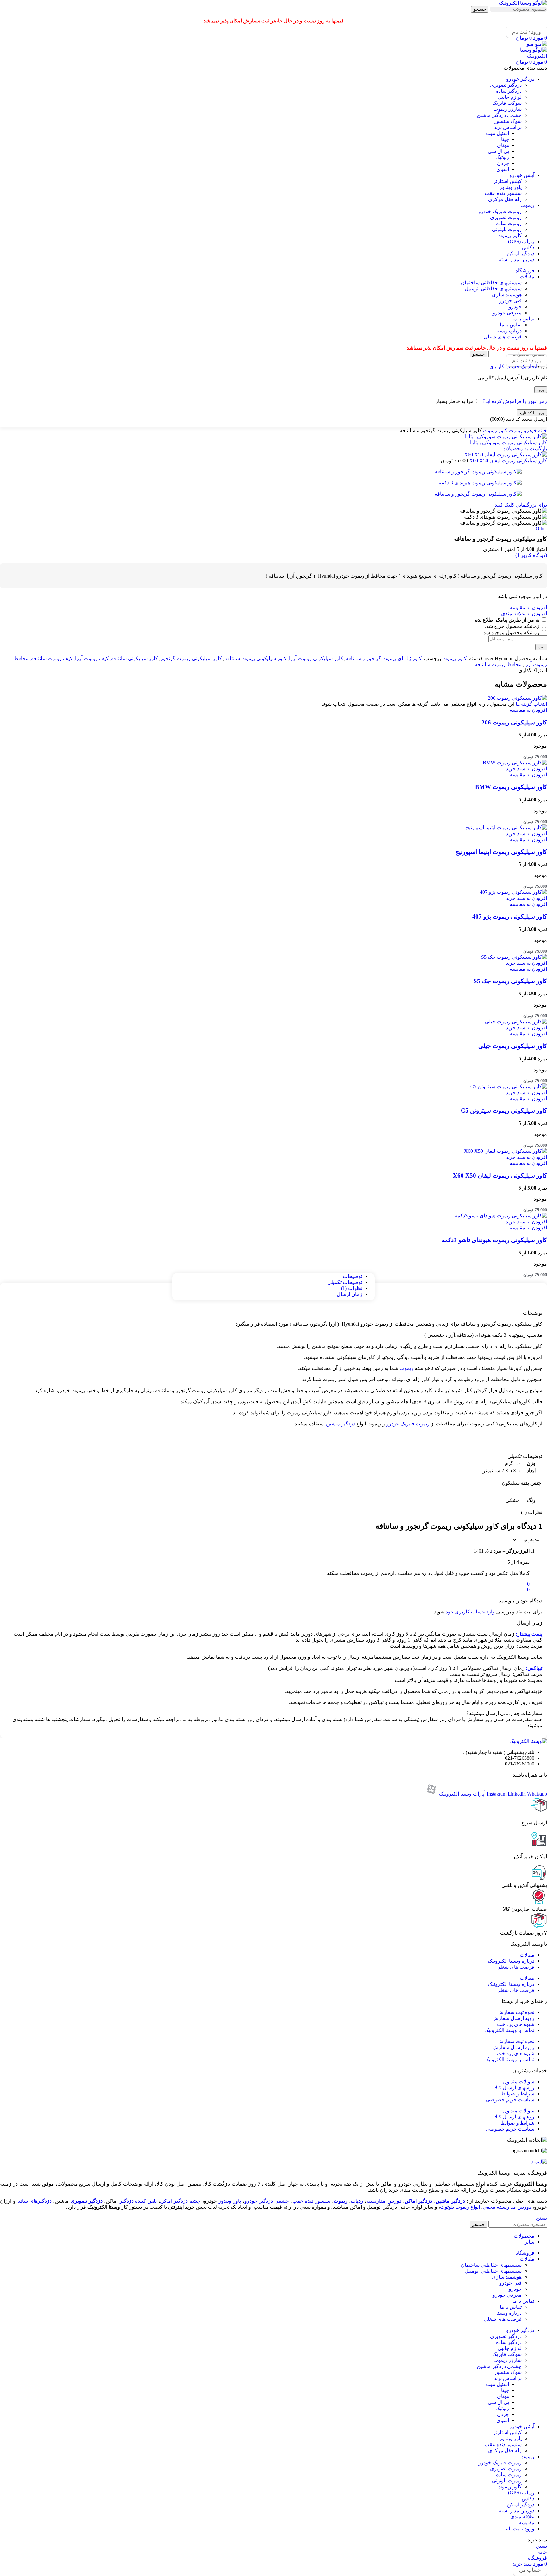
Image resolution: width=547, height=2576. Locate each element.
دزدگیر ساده (509, 91)
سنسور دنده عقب (503, 193)
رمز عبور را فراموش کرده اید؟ (515, 401)
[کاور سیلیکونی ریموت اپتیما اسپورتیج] (506, 827)
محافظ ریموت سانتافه (498, 664)
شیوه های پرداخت (516, 2024)
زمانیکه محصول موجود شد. (511, 632)
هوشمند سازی (507, 295)
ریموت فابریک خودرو (500, 211)
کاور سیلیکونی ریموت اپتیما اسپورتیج (501, 852)
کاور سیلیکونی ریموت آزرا (316, 658)
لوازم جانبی (510, 97)
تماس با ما (511, 325)
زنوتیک (502, 157)
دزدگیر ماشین (341, 1424)
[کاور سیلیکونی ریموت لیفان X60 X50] (506, 1151)
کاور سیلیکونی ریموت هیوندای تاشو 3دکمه (494, 1240)
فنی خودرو (510, 301)
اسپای (503, 169)
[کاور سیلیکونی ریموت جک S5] (514, 957)
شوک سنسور (508, 121)
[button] (526, 769)
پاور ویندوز (511, 187)
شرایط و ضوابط (518, 2094)
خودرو (515, 307)
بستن (541, 2218)
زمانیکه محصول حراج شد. (513, 626)
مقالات (527, 1955)
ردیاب (357, 2201)
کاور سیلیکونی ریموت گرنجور (191, 658)
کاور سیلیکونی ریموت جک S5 (510, 981)
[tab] (352, 1276)
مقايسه (527, 2523)
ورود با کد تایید (532, 413)
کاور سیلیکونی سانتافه (135, 658)
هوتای (503, 145)
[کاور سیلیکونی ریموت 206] (517, 698)
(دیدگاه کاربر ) (531, 555)
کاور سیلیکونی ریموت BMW (511, 787)
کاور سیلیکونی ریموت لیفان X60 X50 (507, 461)
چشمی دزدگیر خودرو (267, 2201)
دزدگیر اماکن (418, 2201)
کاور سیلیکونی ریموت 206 (514, 722)
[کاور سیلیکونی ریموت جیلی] (516, 1022)
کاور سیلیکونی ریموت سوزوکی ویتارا (509, 442)
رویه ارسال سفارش (513, 2018)
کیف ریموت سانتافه (52, 658)
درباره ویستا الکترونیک (511, 1961)
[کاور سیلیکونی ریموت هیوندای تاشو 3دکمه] (501, 1216)
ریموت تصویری (506, 217)
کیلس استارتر (507, 181)
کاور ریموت (509, 235)
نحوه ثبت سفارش (516, 2012)
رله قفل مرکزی (505, 199)
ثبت (541, 647)
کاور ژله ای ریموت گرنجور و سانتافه (384, 658)
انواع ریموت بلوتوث (460, 2207)
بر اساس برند (508, 127)
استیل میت (497, 133)
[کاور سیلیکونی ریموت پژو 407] (513, 892)
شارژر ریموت (507, 109)
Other (541, 529)
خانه (542, 430)
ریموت (515, 430)
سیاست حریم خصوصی (510, 2100)
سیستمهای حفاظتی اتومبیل (493, 289)
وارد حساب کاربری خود (470, 1612)
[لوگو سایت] (523, 3)
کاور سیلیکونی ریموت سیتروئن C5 (504, 1111)
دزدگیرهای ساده (35, 2201)
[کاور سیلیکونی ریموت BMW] (515, 763)
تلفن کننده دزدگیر (138, 2201)
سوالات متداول (519, 2082)
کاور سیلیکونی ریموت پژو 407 (510, 916)
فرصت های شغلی (503, 337)
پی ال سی (498, 151)
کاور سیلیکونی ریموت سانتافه (255, 658)
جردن (503, 163)
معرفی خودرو (507, 313)
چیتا (505, 139)
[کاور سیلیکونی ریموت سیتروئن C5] (509, 1086)
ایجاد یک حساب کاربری (513, 366)
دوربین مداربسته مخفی (507, 2207)
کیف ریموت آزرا (92, 658)
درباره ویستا (509, 331)
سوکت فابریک (507, 103)
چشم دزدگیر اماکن (180, 2201)
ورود (541, 390)
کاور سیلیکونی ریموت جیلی (513, 1046)
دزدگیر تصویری (506, 85)
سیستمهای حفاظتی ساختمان (491, 283)
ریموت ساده (509, 223)
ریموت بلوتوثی (507, 229)
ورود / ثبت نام (520, 2529)
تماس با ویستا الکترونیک (509, 2030)
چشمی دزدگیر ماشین (499, 115)
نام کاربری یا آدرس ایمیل (512, 378)
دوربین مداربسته (384, 2201)
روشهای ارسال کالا (514, 2088)
